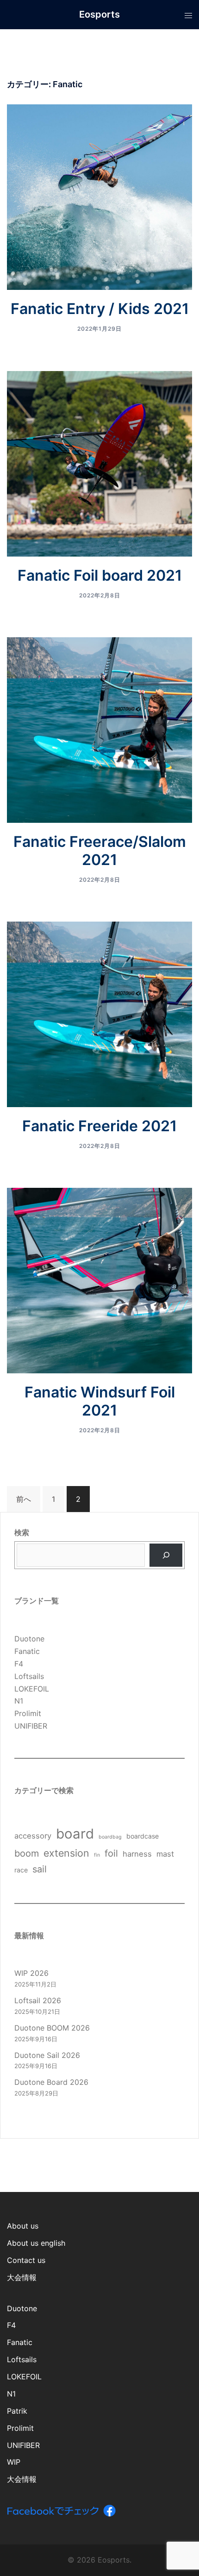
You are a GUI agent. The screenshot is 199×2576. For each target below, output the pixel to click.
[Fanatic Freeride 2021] (99, 1013)
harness (137, 1854)
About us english (36, 2243)
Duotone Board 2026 (51, 2082)
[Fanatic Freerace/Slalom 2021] (99, 729)
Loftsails (29, 1676)
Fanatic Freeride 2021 (99, 1126)
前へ (24, 1499)
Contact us (26, 2260)
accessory (33, 1836)
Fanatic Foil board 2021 (100, 575)
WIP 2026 (31, 1973)
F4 (19, 1664)
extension (66, 1853)
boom (27, 1853)
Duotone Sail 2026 (47, 2055)
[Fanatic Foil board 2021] (99, 463)
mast (165, 1854)
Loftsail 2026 (38, 2000)
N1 (19, 1701)
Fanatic (27, 1651)
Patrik (17, 2411)
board (75, 1834)
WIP (14, 2462)
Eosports (99, 14)
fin (97, 1855)
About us (23, 2226)
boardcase (143, 1836)
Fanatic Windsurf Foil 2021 (100, 1401)
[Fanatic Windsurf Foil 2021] (99, 1280)
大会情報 (22, 2277)
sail (40, 1869)
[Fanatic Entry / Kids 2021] (99, 197)
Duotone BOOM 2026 (52, 2028)
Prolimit (28, 1713)
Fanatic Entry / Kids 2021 (100, 309)
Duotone (29, 1639)
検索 (22, 1532)
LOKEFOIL (32, 1689)
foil (111, 1853)
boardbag (110, 1837)
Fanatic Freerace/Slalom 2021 (100, 851)
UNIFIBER (31, 1726)
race (21, 1870)
